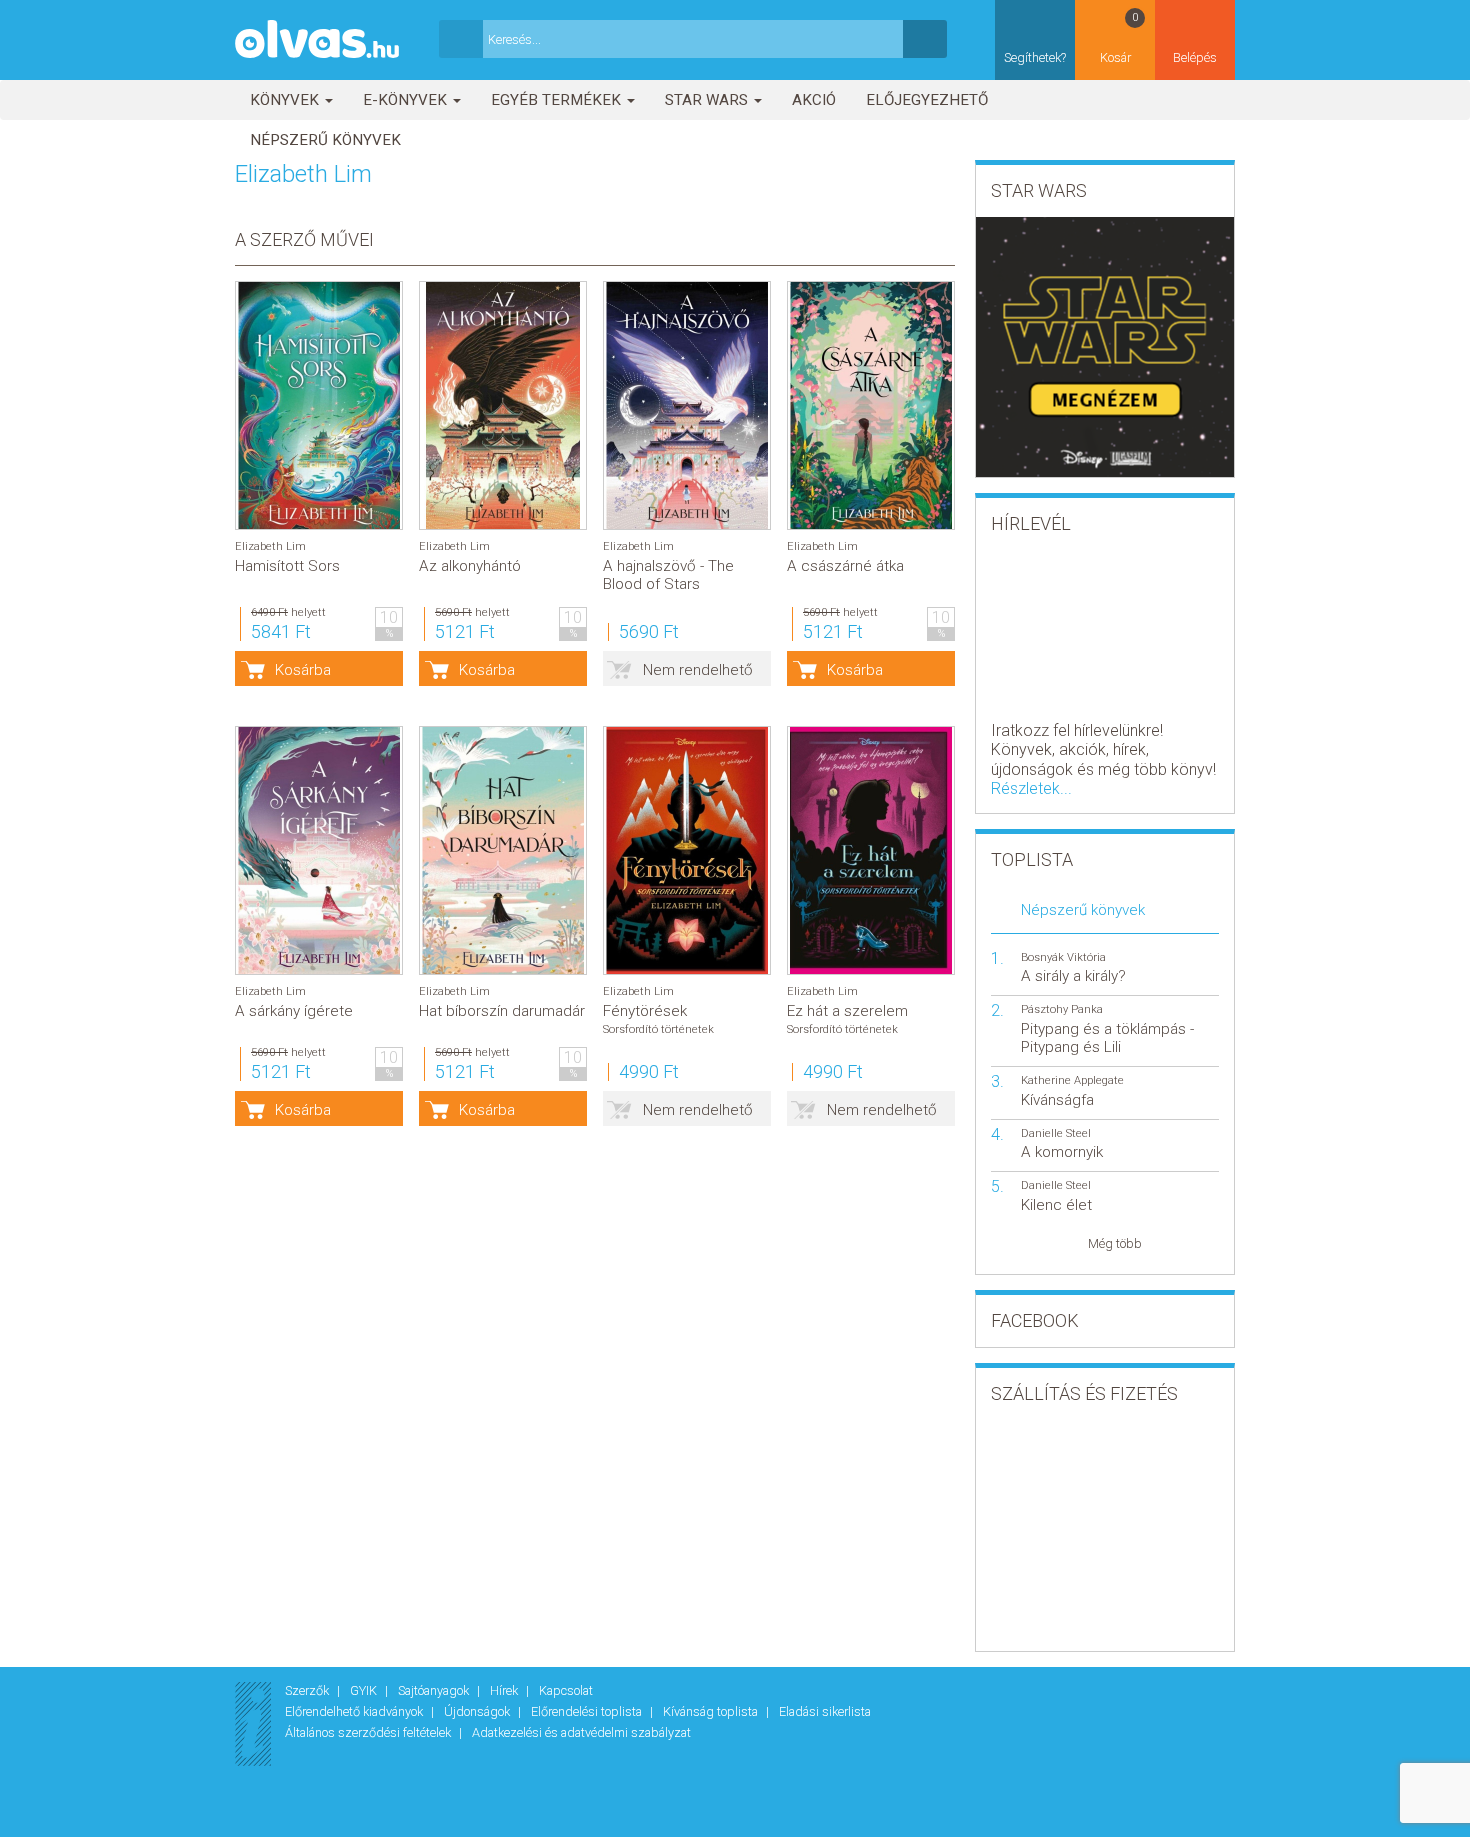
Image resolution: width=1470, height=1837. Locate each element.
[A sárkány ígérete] (319, 850)
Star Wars (708, 100)
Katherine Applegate (1072, 1080)
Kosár (1119, 38)
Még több (1115, 1243)
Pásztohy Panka (1062, 1009)
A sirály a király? (1073, 976)
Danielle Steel (1056, 1133)
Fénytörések (645, 1011)
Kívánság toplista (712, 1711)
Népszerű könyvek (325, 140)
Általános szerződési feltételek (369, 1732)
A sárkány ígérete (294, 1011)
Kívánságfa (1057, 1100)
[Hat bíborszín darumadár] (503, 850)
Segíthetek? (1035, 57)
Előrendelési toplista (588, 1711)
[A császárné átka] (871, 405)
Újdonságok (478, 1711)
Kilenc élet (1056, 1205)
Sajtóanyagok (435, 1690)
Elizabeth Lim (270, 546)
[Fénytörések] (687, 850)
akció (814, 100)
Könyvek (286, 100)
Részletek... (1031, 788)
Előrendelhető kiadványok (355, 1711)
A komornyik (1062, 1152)
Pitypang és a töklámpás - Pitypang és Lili (1107, 1038)
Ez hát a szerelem (847, 1011)
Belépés (1195, 57)
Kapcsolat (566, 1690)
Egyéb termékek (558, 100)
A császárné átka (845, 566)
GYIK (365, 1690)
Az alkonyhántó (470, 566)
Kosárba (303, 670)
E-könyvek (407, 100)
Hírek (505, 1690)
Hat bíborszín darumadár (502, 1011)
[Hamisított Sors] (319, 405)
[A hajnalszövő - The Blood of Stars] (687, 405)
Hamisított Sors (287, 566)
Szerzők (308, 1690)
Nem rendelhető (698, 670)
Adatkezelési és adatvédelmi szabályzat (581, 1732)
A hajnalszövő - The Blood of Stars (668, 575)
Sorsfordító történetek (658, 1029)
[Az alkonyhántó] (503, 405)
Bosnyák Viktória (1063, 957)
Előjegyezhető (927, 100)
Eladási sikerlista (825, 1711)
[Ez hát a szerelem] (871, 850)
